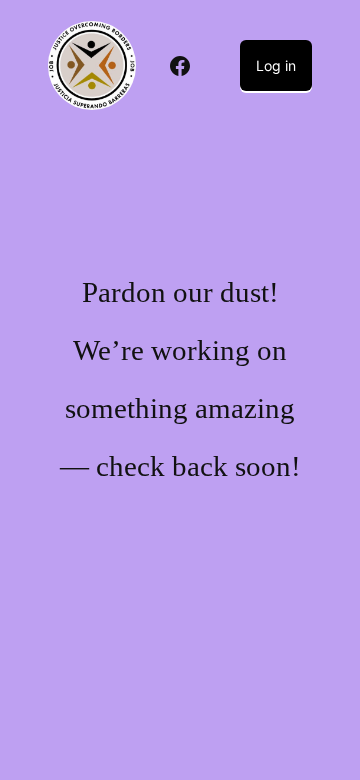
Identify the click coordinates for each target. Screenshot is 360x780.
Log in (276, 65)
